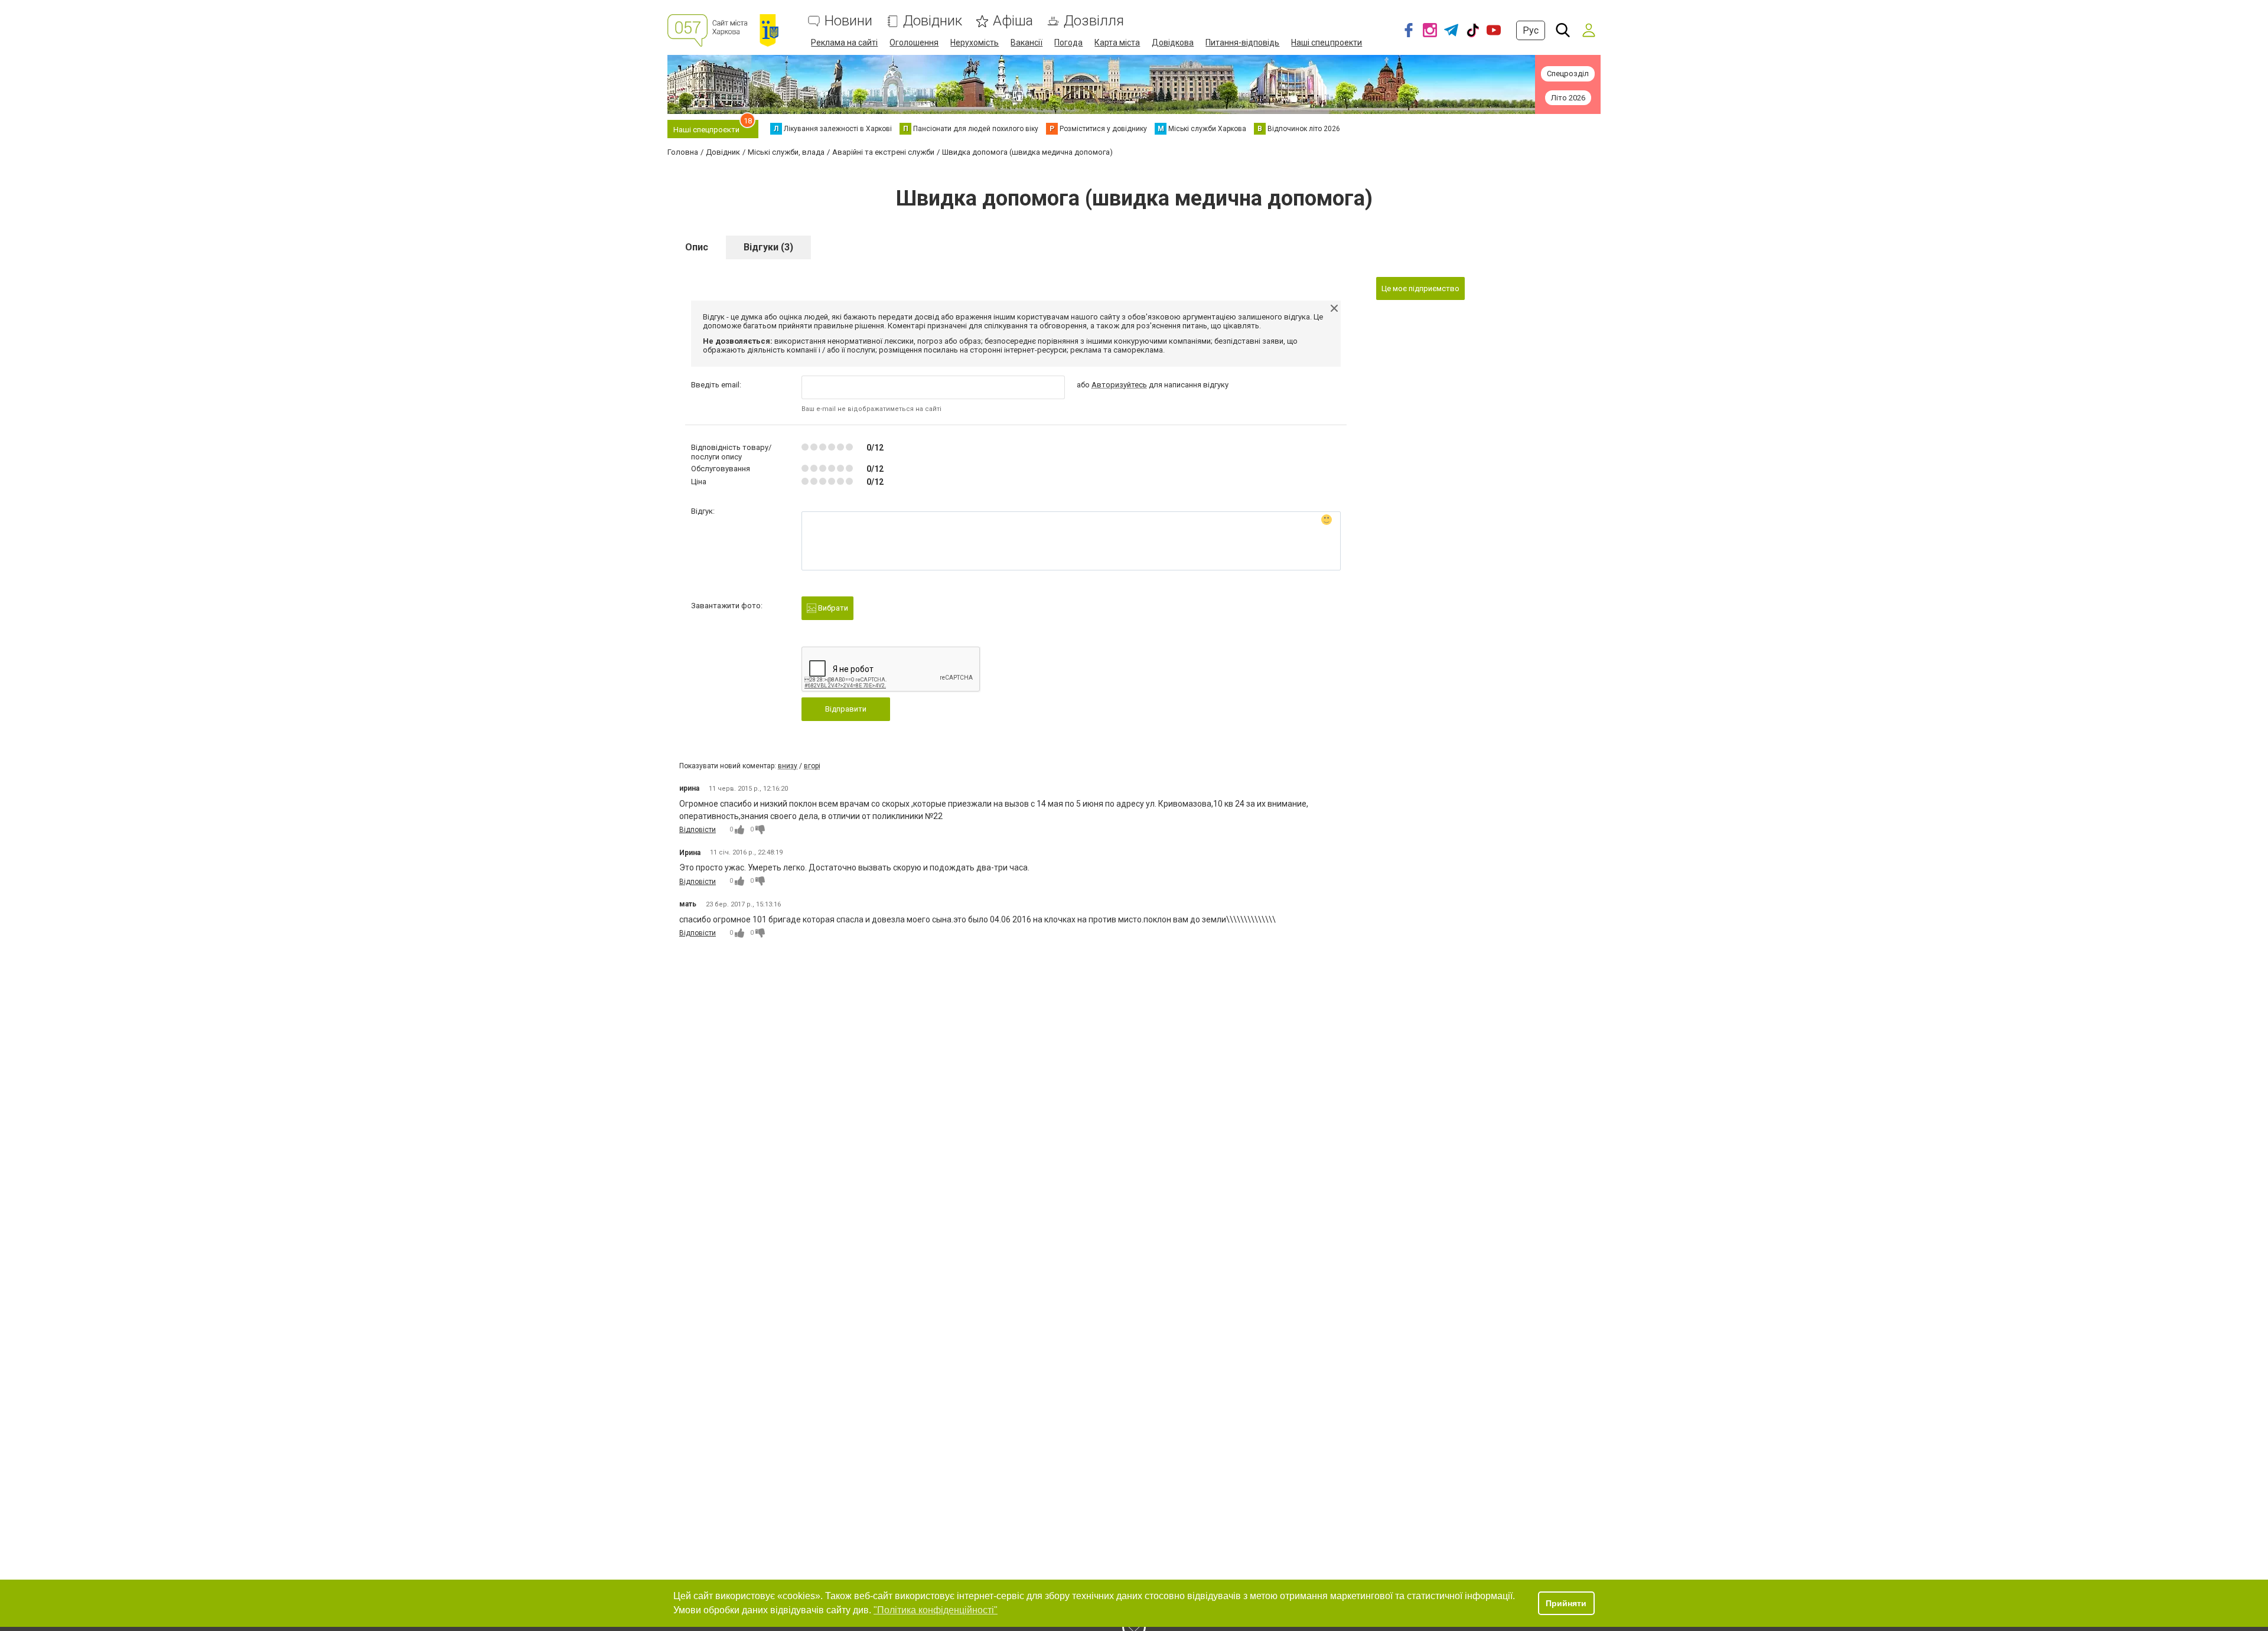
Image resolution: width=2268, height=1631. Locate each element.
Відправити (846, 709)
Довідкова (1173, 43)
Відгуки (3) (768, 247)
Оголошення (914, 43)
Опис (697, 247)
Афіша (1013, 21)
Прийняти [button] (1566, 1603)
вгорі (812, 766)
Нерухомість (975, 43)
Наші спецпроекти (1327, 43)
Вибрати (832, 608)
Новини (848, 21)
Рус (1531, 30)
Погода (1068, 43)
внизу (788, 766)
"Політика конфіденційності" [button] (936, 1610)
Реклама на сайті (844, 43)
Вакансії (1027, 43)
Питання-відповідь (1242, 43)
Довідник (933, 21)
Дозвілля (1094, 21)
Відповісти (698, 830)
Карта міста (1117, 43)
